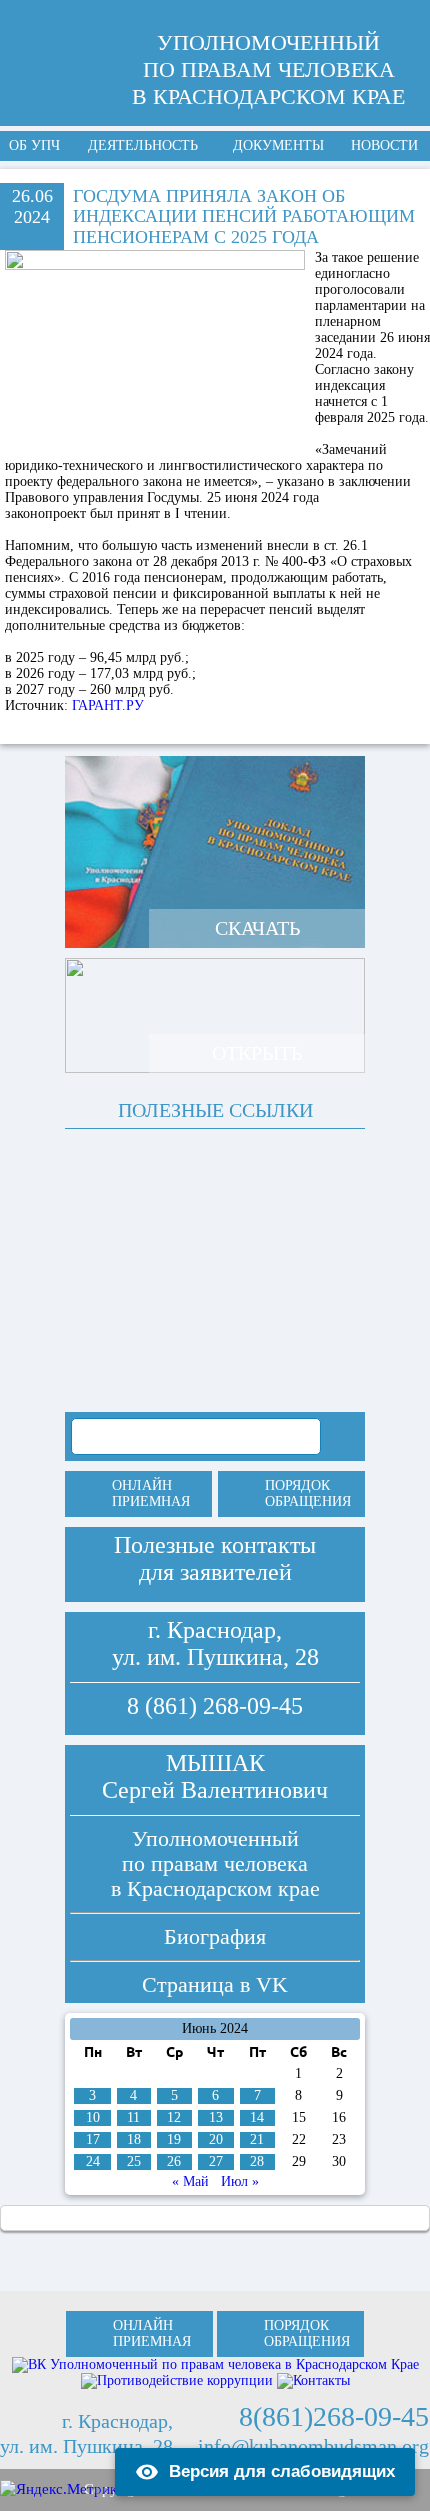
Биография (215, 1936)
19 (174, 2139)
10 (93, 2117)
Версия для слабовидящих (282, 2471)
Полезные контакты (215, 1545)
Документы (278, 145)
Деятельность (143, 145)
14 (257, 2117)
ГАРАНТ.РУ (106, 705)
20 (216, 2139)
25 (134, 2161)
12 (174, 2117)
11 (133, 2117)
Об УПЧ (34, 145)
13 (216, 2117)
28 (257, 2161)
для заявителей (215, 1572)
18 (134, 2139)
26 (174, 2161)
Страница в (215, 1984)
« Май (190, 2181)
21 (257, 2139)
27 (216, 2161)
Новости (384, 145)
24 (93, 2161)
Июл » (240, 2181)
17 (93, 2139)
